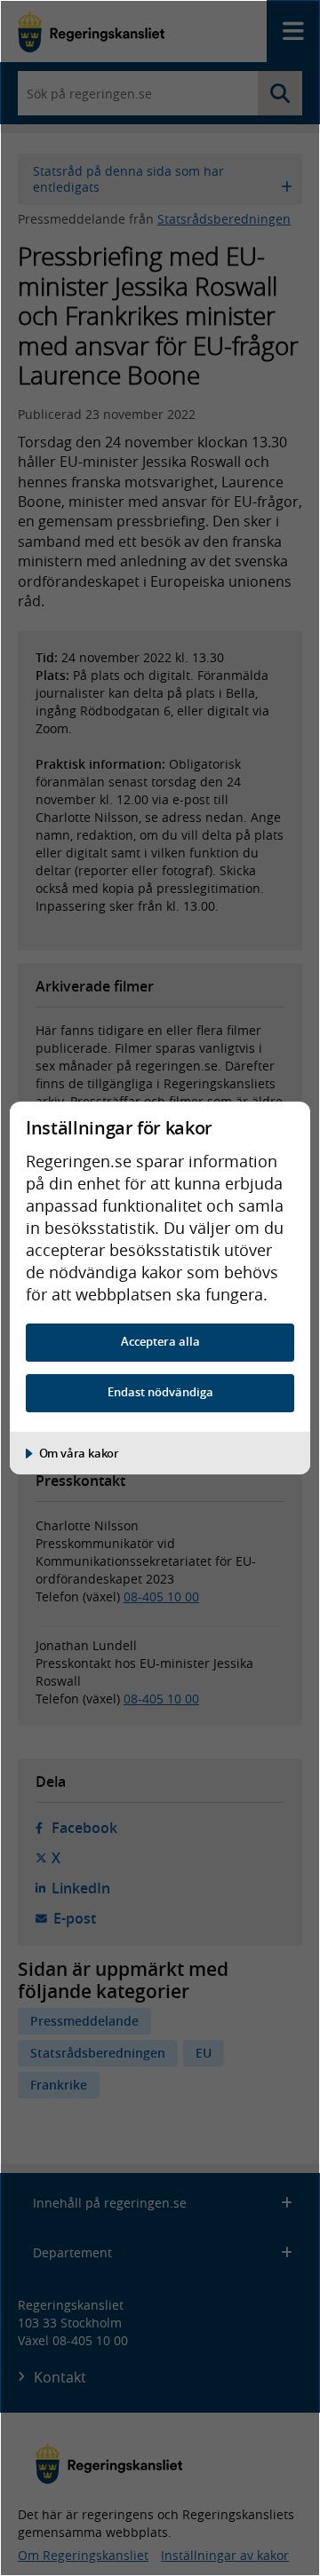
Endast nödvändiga (160, 1392)
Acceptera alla (160, 1342)
